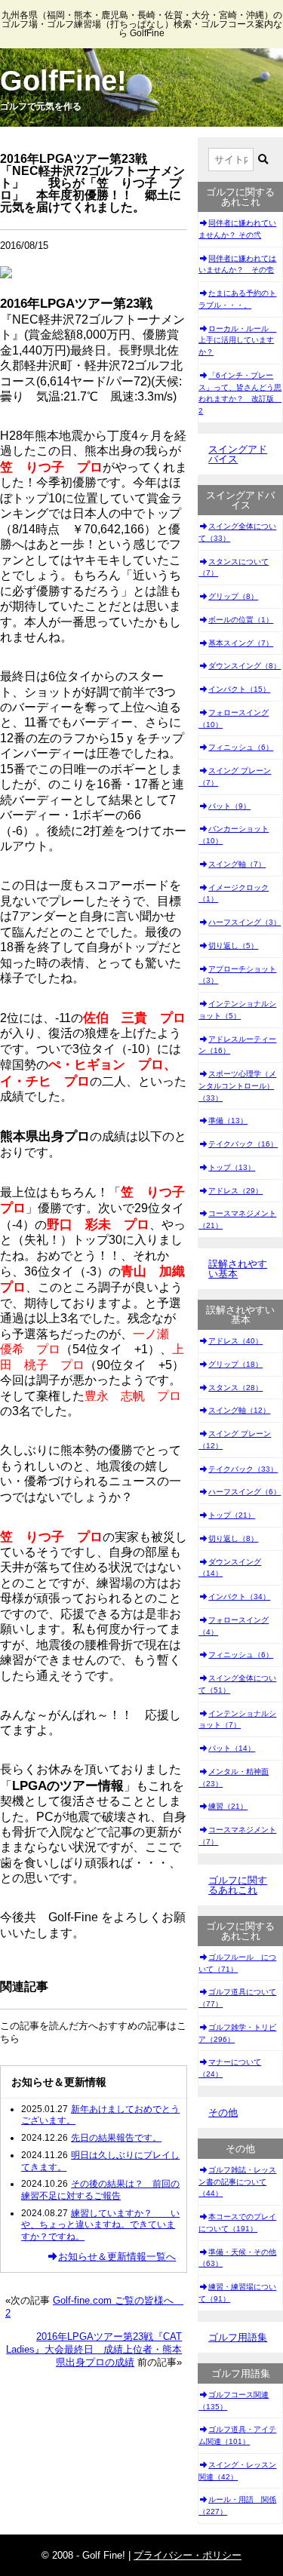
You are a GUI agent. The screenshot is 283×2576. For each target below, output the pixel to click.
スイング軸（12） (239, 1410)
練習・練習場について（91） (237, 2293)
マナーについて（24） (230, 2068)
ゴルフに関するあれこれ (238, 1885)
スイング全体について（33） (237, 532)
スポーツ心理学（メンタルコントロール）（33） (237, 1086)
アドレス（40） (235, 1341)
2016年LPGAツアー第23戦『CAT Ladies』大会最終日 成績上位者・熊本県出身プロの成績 (94, 2349)
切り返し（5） (233, 946)
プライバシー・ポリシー (188, 2555)
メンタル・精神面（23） (234, 1778)
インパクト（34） (239, 1597)
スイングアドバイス (238, 454)
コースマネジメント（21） (237, 1219)
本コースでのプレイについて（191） (237, 2223)
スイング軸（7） (237, 864)
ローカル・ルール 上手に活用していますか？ (237, 341)
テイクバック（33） (243, 1469)
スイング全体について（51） (237, 1684)
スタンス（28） (235, 1388)
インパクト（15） (239, 689)
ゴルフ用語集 (238, 2337)
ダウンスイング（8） (245, 666)
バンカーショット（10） (234, 835)
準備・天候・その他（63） (237, 2258)
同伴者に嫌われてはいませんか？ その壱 (237, 264)
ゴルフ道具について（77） (237, 1998)
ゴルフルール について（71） (237, 1963)
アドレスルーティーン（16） (237, 1045)
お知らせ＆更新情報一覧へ (117, 2257)
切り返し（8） (233, 1538)
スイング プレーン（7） (235, 777)
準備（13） (228, 1121)
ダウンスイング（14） (230, 1568)
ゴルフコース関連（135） (234, 2401)
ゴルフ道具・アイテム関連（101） (237, 2435)
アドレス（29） (235, 1191)
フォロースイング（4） (234, 1626)
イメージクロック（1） (234, 893)
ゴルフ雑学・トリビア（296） (237, 2033)
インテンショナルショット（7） (237, 1719)
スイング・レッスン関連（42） (237, 2471)
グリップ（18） (235, 1364)
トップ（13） (232, 1167)
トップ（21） (232, 1515)
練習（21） (228, 1806)
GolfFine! (63, 81)
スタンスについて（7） (234, 568)
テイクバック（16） (243, 1144)
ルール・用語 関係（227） (237, 2505)
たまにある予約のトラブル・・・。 (237, 299)
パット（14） (232, 1748)
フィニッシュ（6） (241, 747)
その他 (223, 2112)
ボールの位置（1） (241, 620)
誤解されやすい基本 (238, 1269)
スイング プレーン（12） (235, 1440)
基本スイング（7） (241, 643)
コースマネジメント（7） (237, 1836)
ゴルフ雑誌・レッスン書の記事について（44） (237, 2182)
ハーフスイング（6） (245, 1492)
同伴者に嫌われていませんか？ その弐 (237, 229)
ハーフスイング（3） (245, 922)
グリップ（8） (233, 596)
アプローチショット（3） (237, 975)
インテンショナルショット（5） (237, 1010)
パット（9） (229, 806)
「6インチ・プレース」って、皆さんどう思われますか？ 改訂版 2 (240, 393)
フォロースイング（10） (234, 718)
